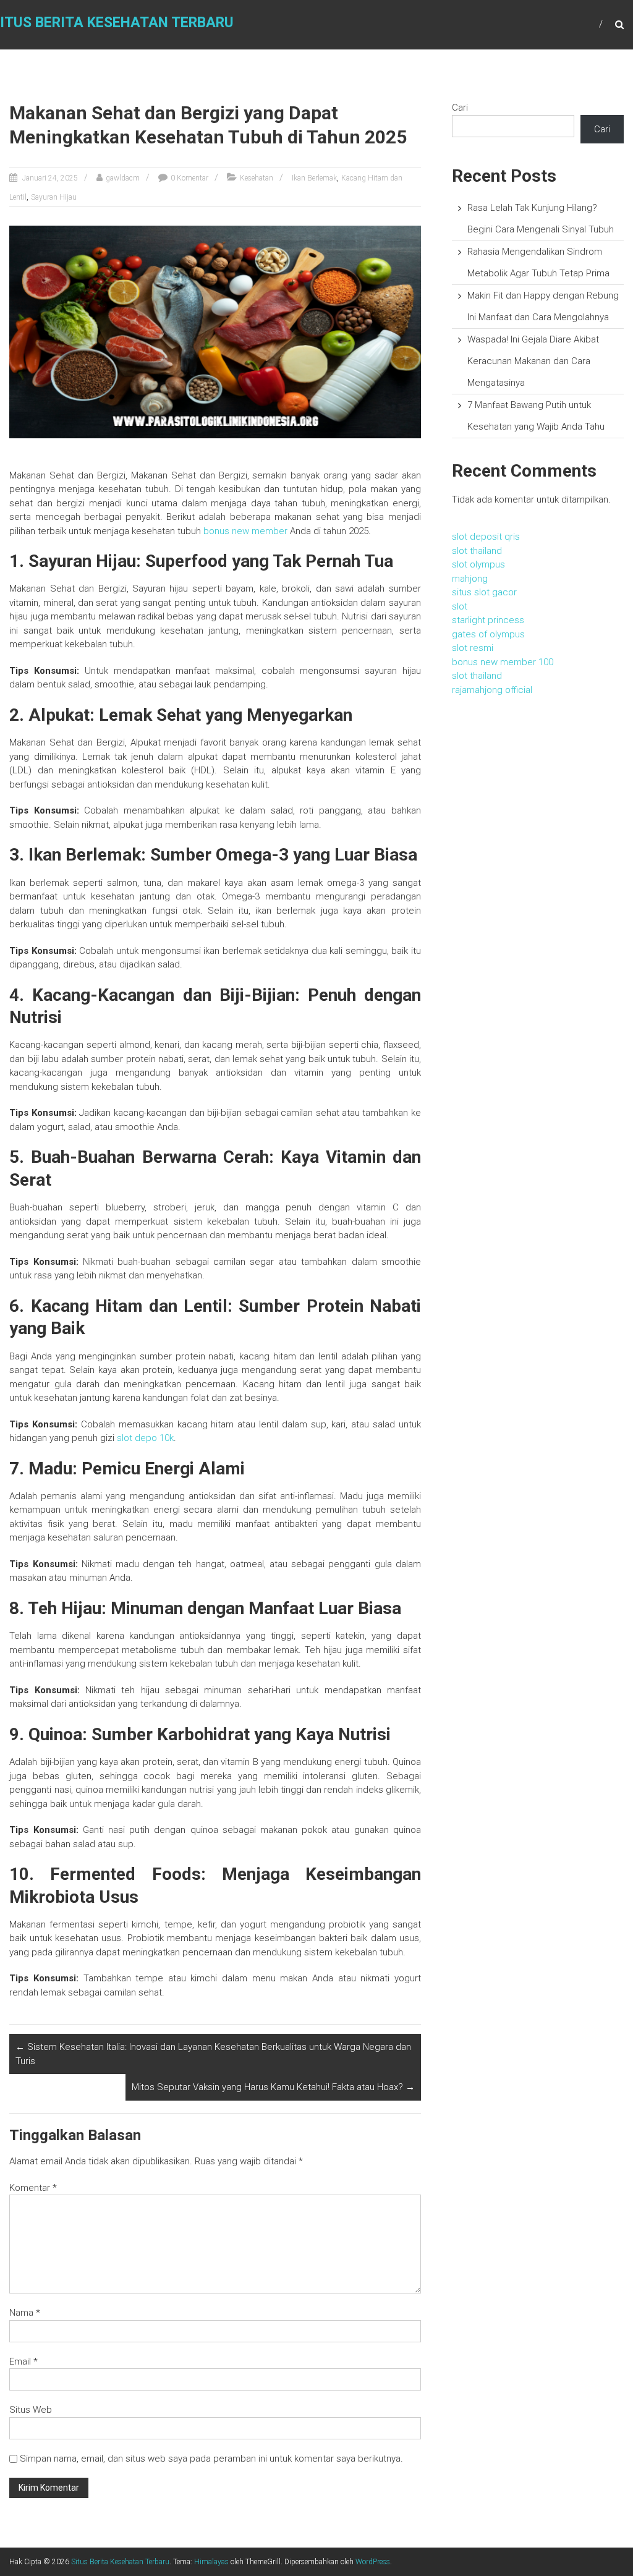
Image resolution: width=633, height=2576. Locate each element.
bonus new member (245, 531)
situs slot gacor (484, 592)
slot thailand (477, 551)
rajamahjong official (492, 690)
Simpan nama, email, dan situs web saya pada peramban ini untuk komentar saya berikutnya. (211, 2459)
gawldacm (123, 178)
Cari (460, 108)
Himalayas (211, 2562)
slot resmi (473, 648)
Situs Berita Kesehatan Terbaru (120, 2562)
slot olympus (478, 564)
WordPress (373, 2562)
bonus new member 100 (503, 662)
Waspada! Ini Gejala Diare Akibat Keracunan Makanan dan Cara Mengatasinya (533, 361)
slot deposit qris (486, 537)
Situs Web (31, 2410)
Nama (25, 2313)
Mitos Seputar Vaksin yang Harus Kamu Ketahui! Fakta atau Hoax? (273, 2087)
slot (460, 606)
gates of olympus (488, 634)
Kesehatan (257, 178)
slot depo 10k (145, 1438)
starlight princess (488, 620)
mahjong (470, 579)
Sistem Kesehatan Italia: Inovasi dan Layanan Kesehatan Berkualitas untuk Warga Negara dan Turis (213, 2054)
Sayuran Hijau (54, 197)
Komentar (33, 2188)
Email (23, 2361)
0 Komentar (189, 178)
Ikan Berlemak (314, 178)
